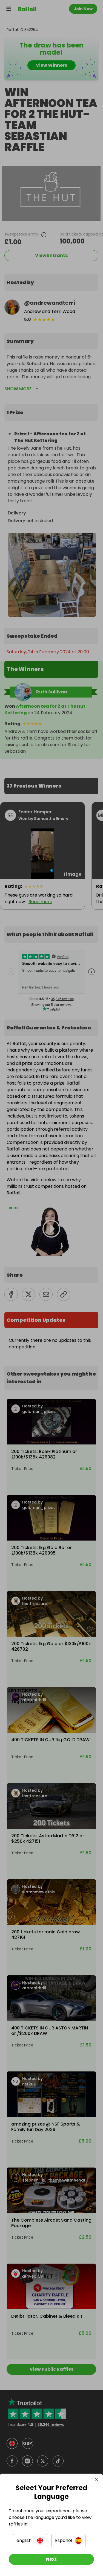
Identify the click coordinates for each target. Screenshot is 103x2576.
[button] (30, 2541)
